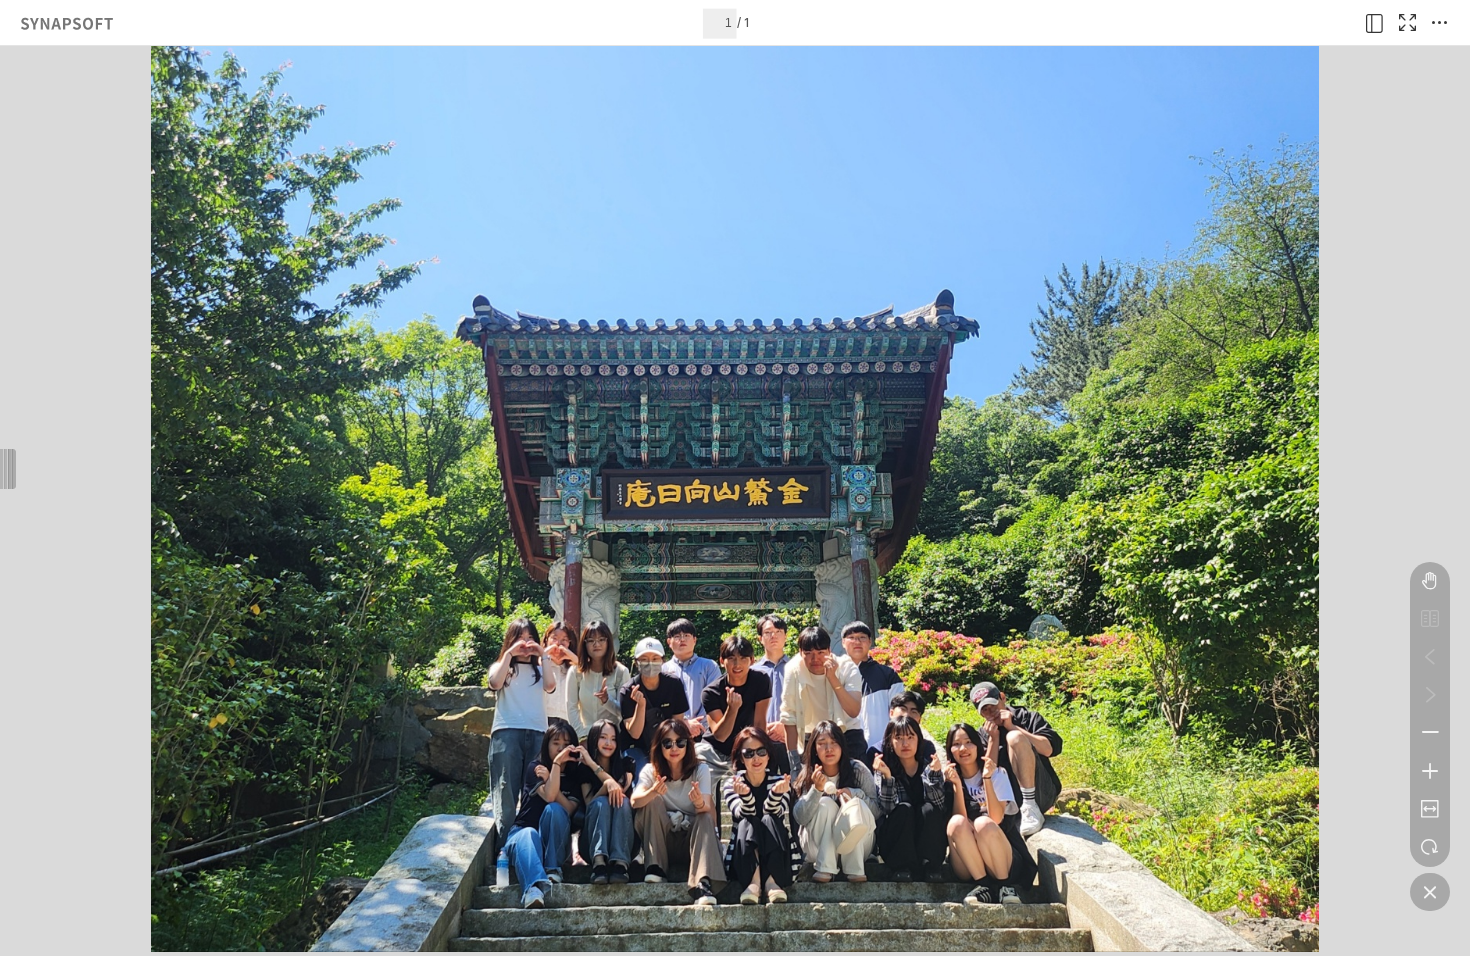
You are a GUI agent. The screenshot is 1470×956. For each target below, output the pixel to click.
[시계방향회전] (1430, 847)
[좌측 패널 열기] (1375, 23)
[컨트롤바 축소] (1430, 892)
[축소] (1430, 733)
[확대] (1430, 771)
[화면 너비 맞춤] (1430, 809)
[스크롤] (1430, 581)
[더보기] (1439, 23)
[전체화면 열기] (1407, 23)
